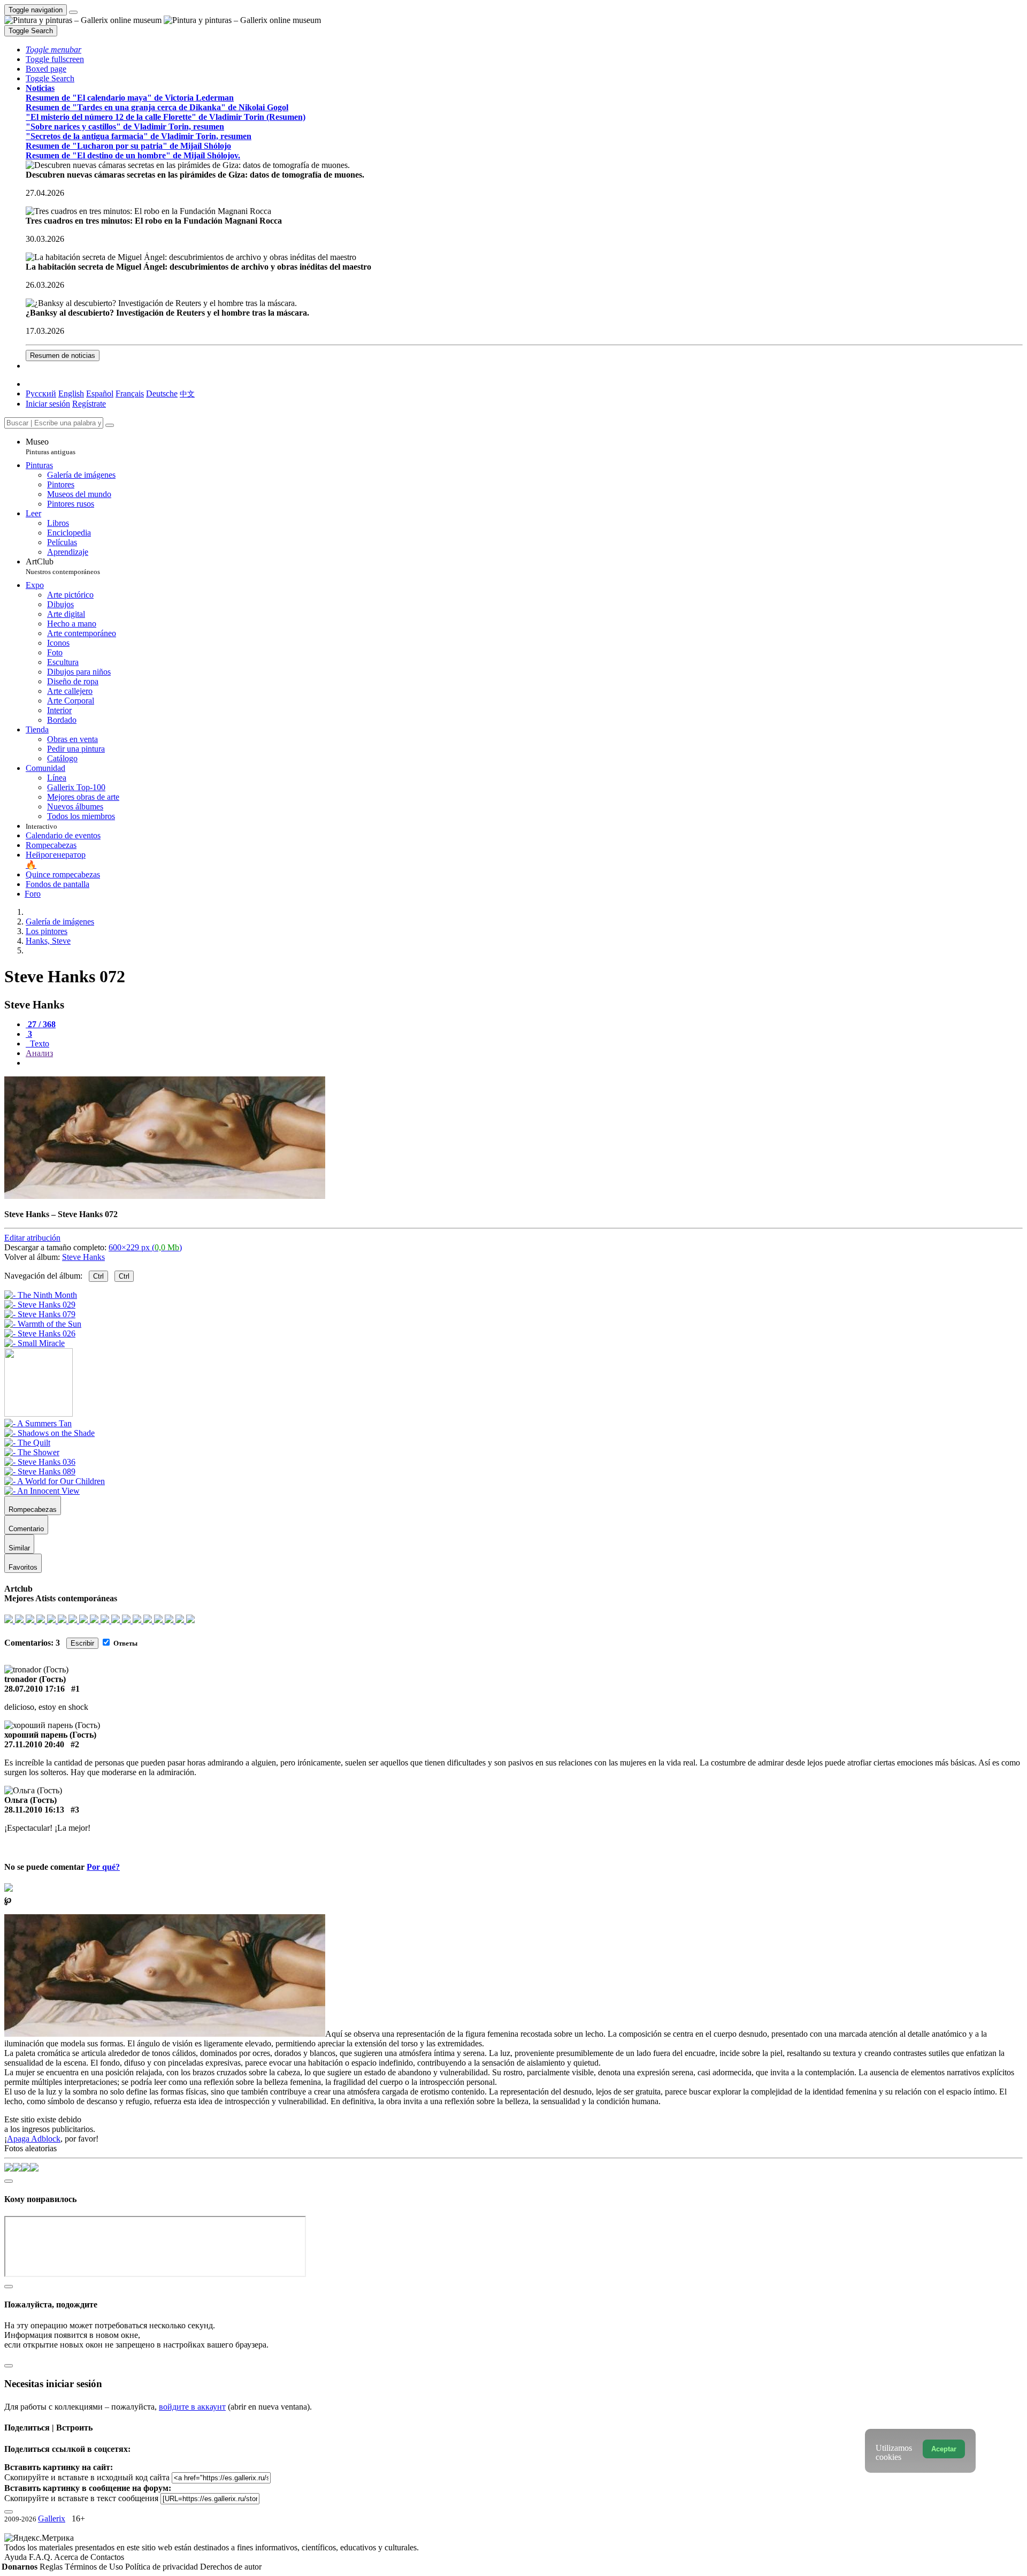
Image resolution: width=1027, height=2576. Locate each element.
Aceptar (944, 2449)
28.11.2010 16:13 (34, 1810)
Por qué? (103, 1867)
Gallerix (52, 2518)
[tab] (41, 1024)
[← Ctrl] (35, 1343)
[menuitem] (187, 393)
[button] (53, 49)
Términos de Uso (95, 2567)
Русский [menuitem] (41, 393)
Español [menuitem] (100, 393)
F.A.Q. (41, 2557)
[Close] (110, 425)
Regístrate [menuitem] (89, 404)
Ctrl (98, 1276)
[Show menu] (73, 12)
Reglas (52, 2567)
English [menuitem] (71, 393)
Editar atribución (32, 1238)
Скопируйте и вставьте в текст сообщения (81, 2498)
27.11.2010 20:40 (34, 1744)
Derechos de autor (231, 2567)
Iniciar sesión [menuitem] (48, 404)
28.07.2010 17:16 (35, 1689)
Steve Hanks (83, 1257)
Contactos (107, 2557)
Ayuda (17, 2557)
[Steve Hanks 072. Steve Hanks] (165, 1196)
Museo (51, 446)
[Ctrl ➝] (38, 1423)
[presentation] (524, 1063)
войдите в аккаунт (192, 2407)
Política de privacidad (163, 2567)
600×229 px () (145, 1247)
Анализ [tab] (39, 1053)
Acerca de (72, 2557)
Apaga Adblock (34, 2139)
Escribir (82, 1643)
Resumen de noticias (63, 356)
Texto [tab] (39, 1044)
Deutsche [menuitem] (162, 393)
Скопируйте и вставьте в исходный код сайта (87, 2477)
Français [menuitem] (130, 393)
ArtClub (63, 566)
